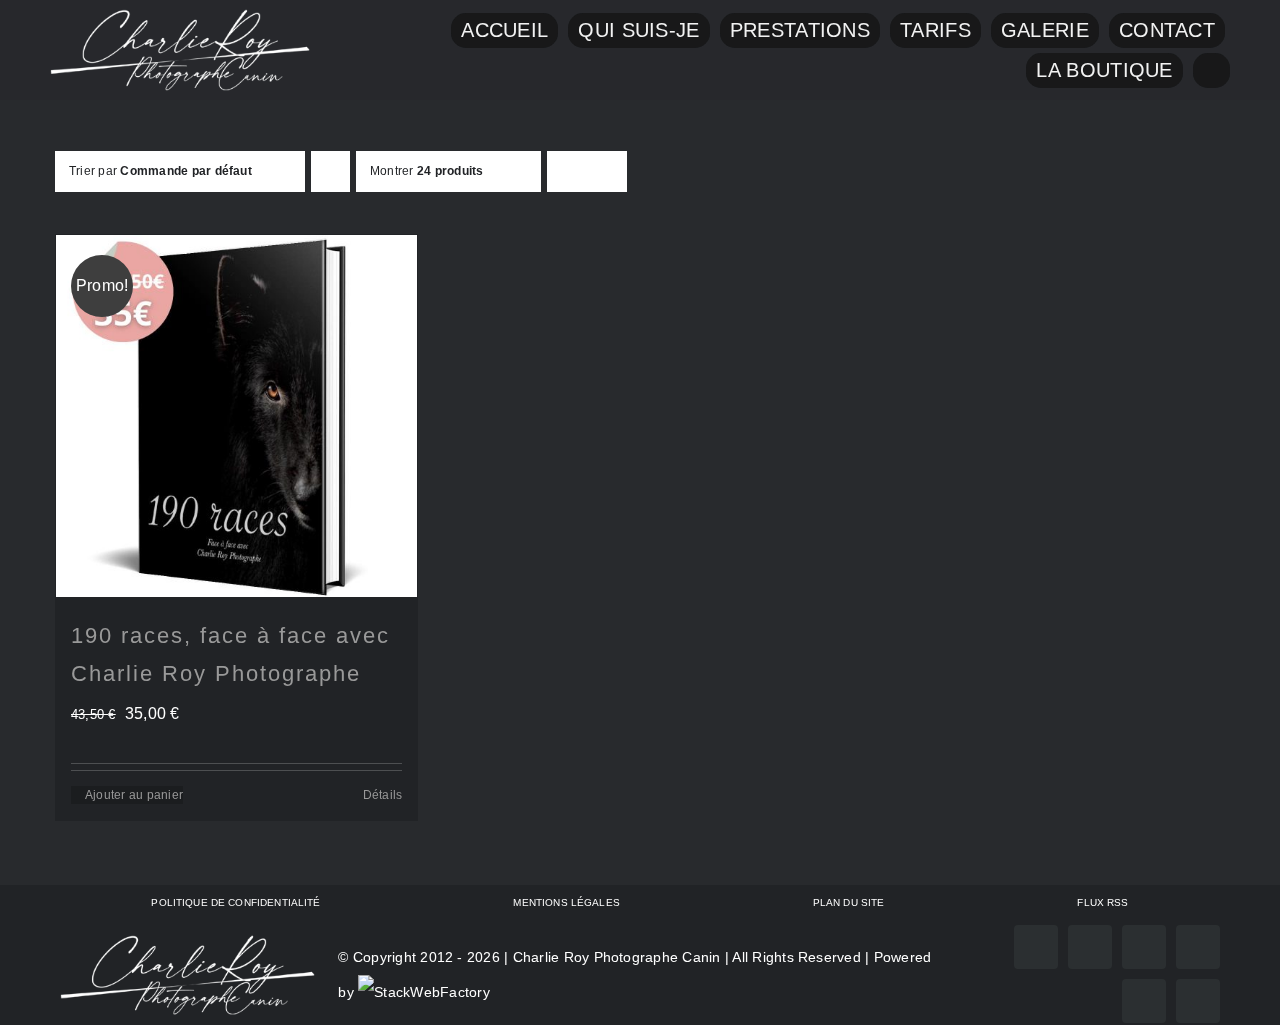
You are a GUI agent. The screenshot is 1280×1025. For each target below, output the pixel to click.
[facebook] (1036, 947)
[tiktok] (1198, 947)
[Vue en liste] (606, 171)
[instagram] (1090, 947)
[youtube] (1144, 947)
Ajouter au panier (134, 795)
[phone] (1198, 1001)
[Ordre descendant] (330, 171)
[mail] (1144, 1001)
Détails (383, 795)
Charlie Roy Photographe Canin (617, 957)
